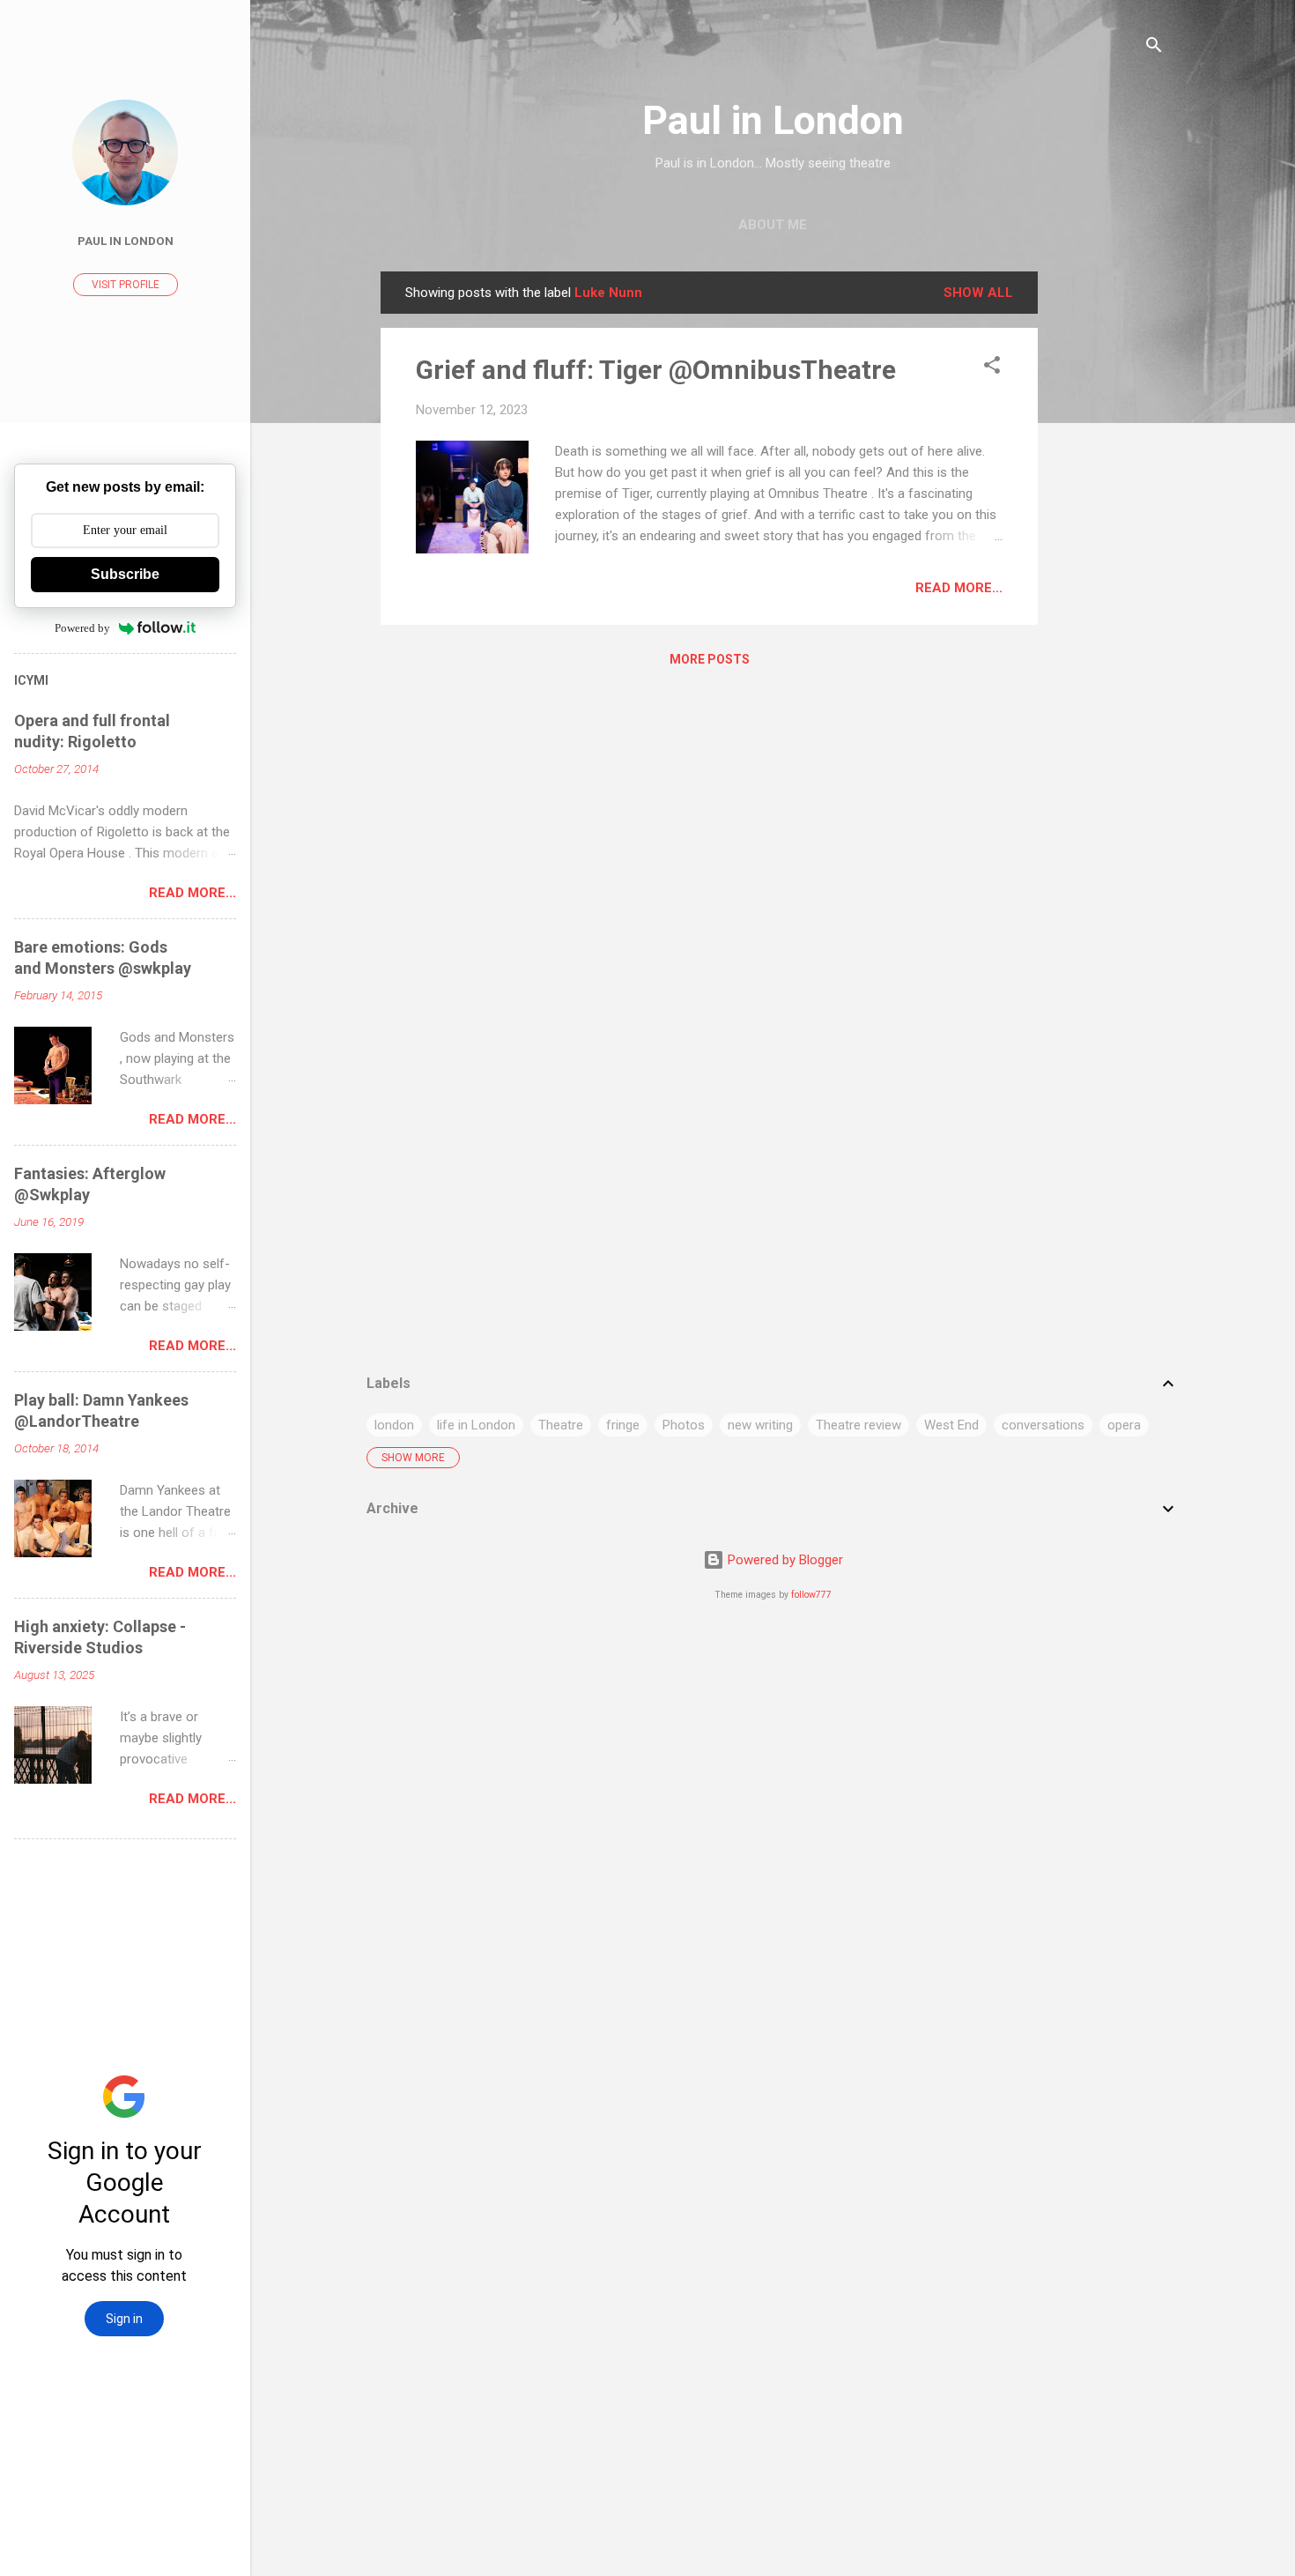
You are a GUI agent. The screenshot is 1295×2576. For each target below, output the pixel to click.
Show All (978, 293)
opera (1124, 1425)
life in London (476, 1425)
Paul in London (773, 120)
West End (951, 1425)
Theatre (561, 1425)
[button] (992, 368)
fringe (623, 1425)
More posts (710, 659)
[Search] (1154, 48)
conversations (1043, 1425)
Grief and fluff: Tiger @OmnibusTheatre (656, 370)
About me (773, 225)
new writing (760, 1425)
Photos (684, 1425)
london (394, 1425)
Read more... (959, 588)
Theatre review (858, 1425)
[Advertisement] (1108, 536)
